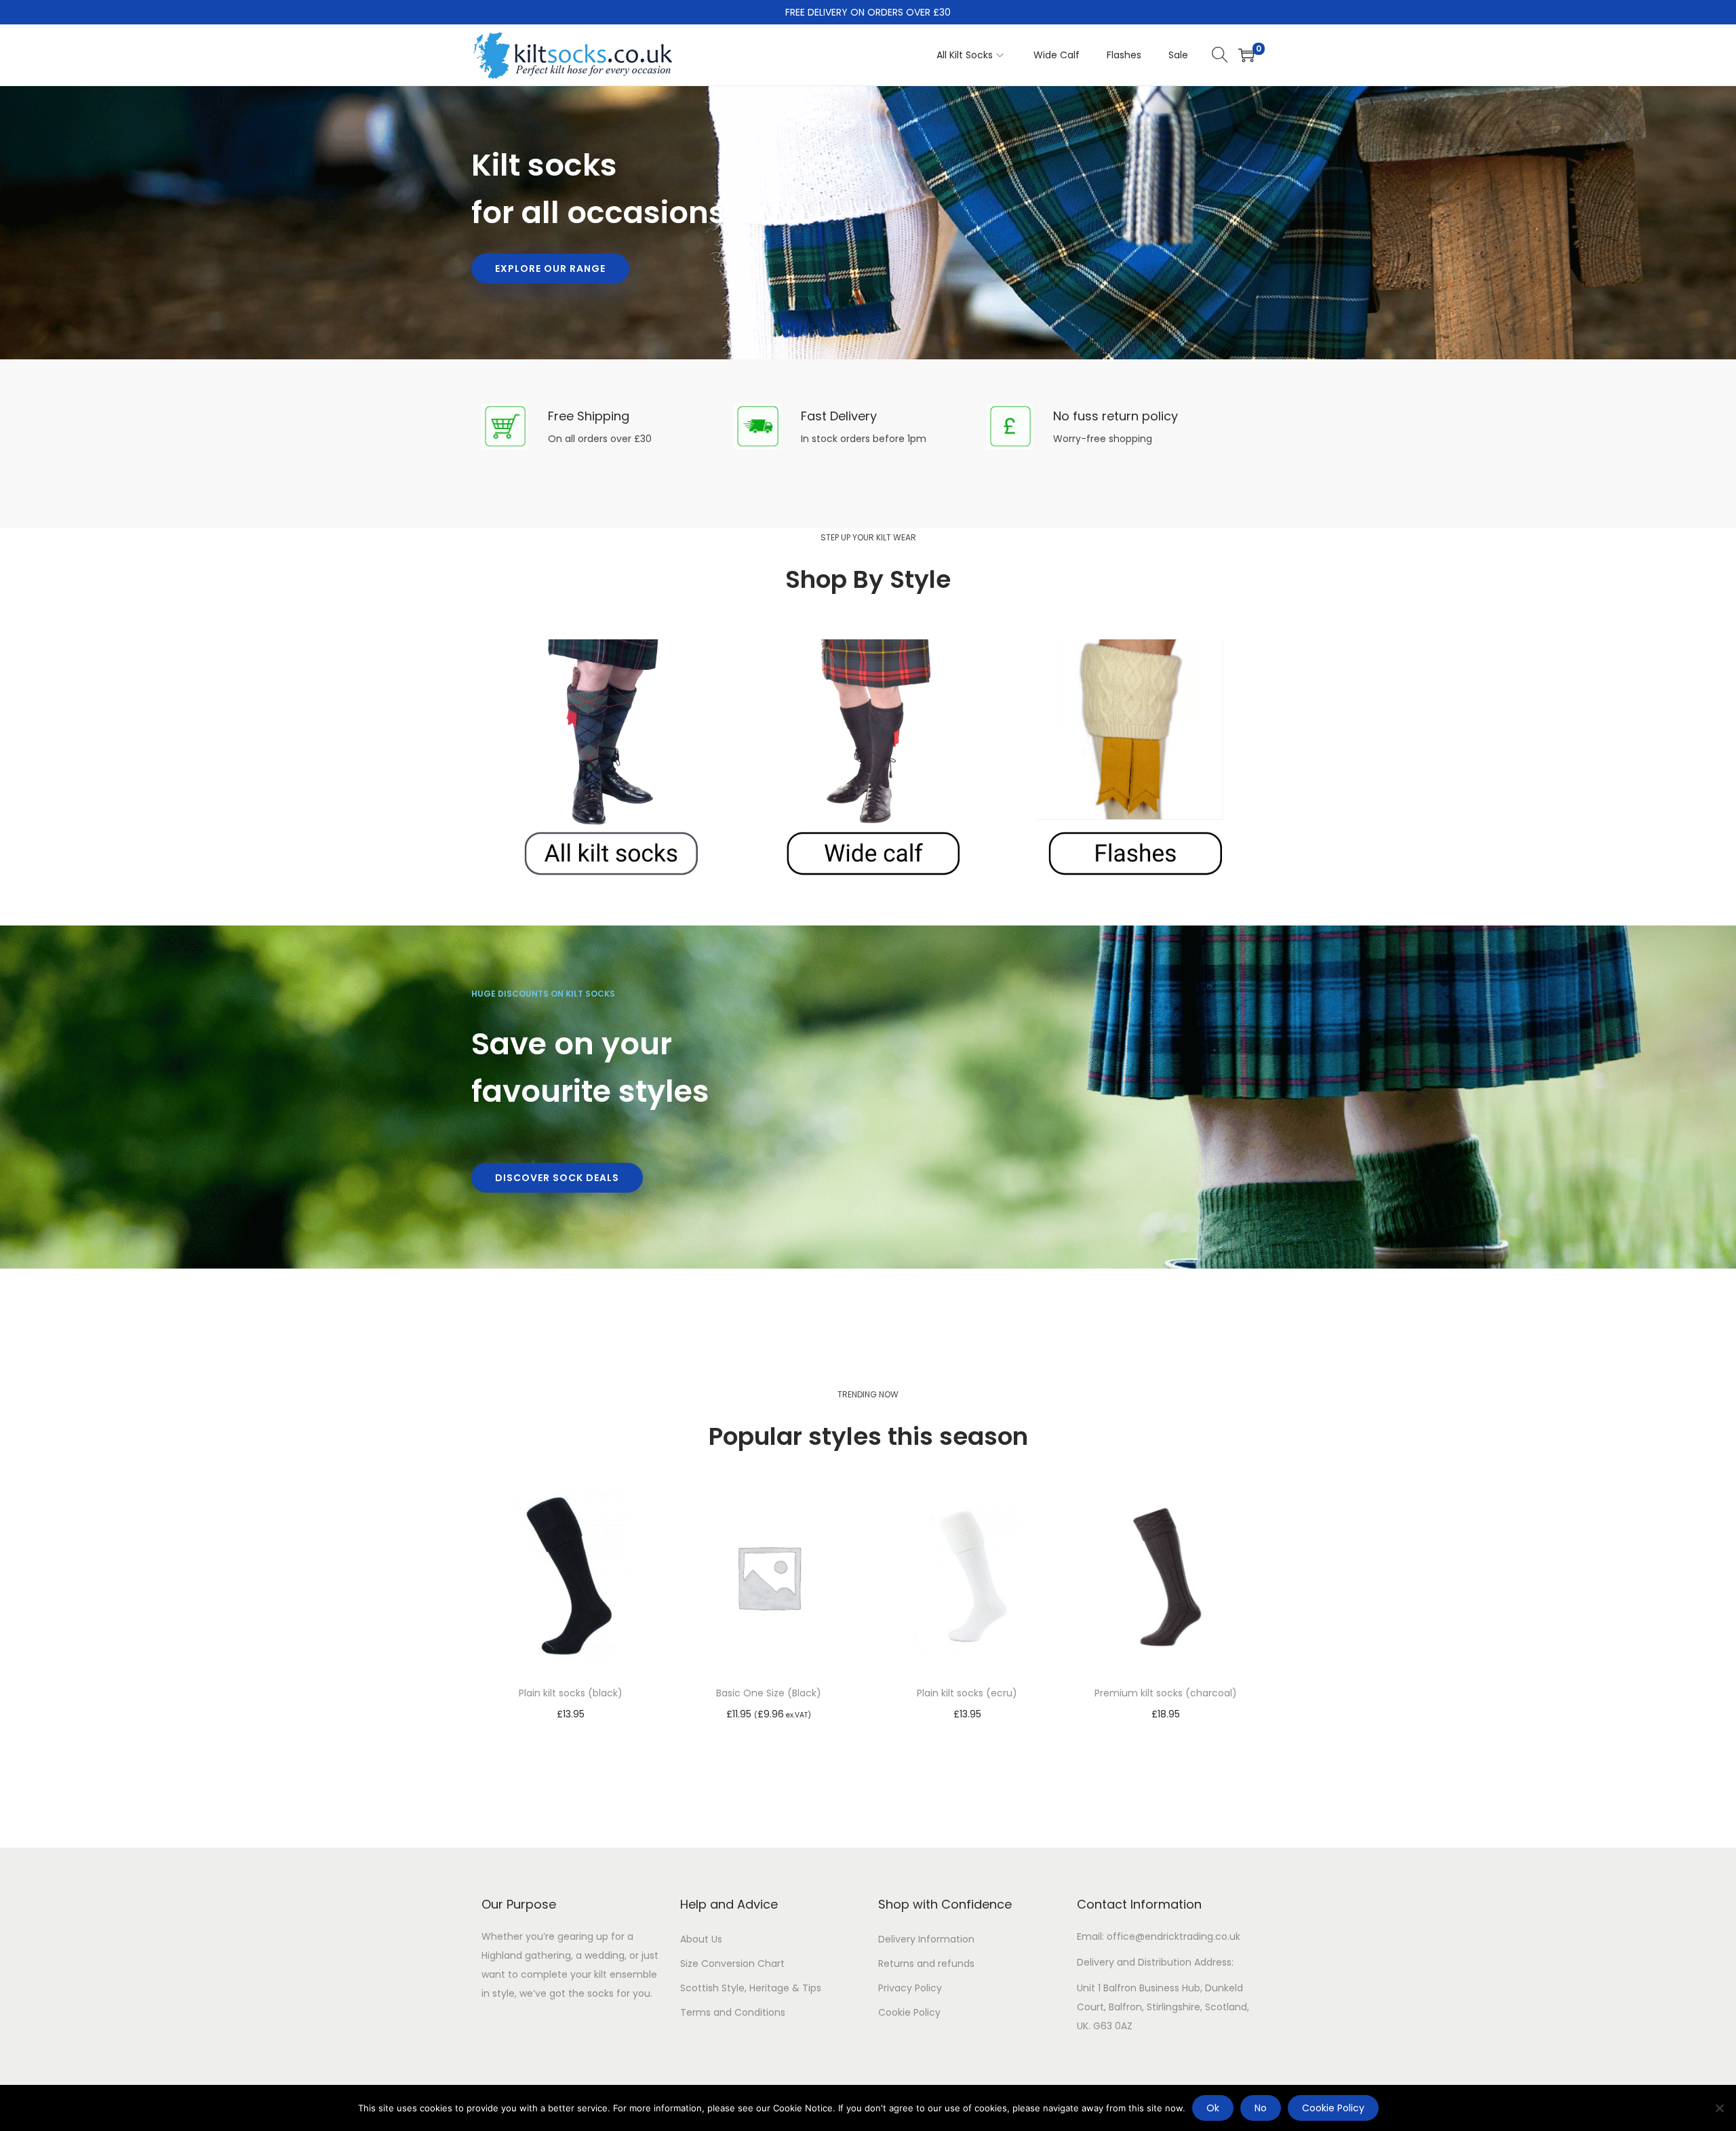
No (1261, 2108)
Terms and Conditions (733, 2012)
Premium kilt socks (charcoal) (1166, 1693)
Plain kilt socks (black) (571, 1693)
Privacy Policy (910, 1988)
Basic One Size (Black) (769, 1693)
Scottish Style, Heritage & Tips (751, 1988)
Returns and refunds (926, 1964)
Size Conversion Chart (732, 1964)
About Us (701, 1939)
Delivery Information (926, 1939)
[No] (1719, 2108)
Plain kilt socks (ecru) (967, 1693)
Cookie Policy (909, 2012)
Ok (1213, 2108)
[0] (1246, 55)
